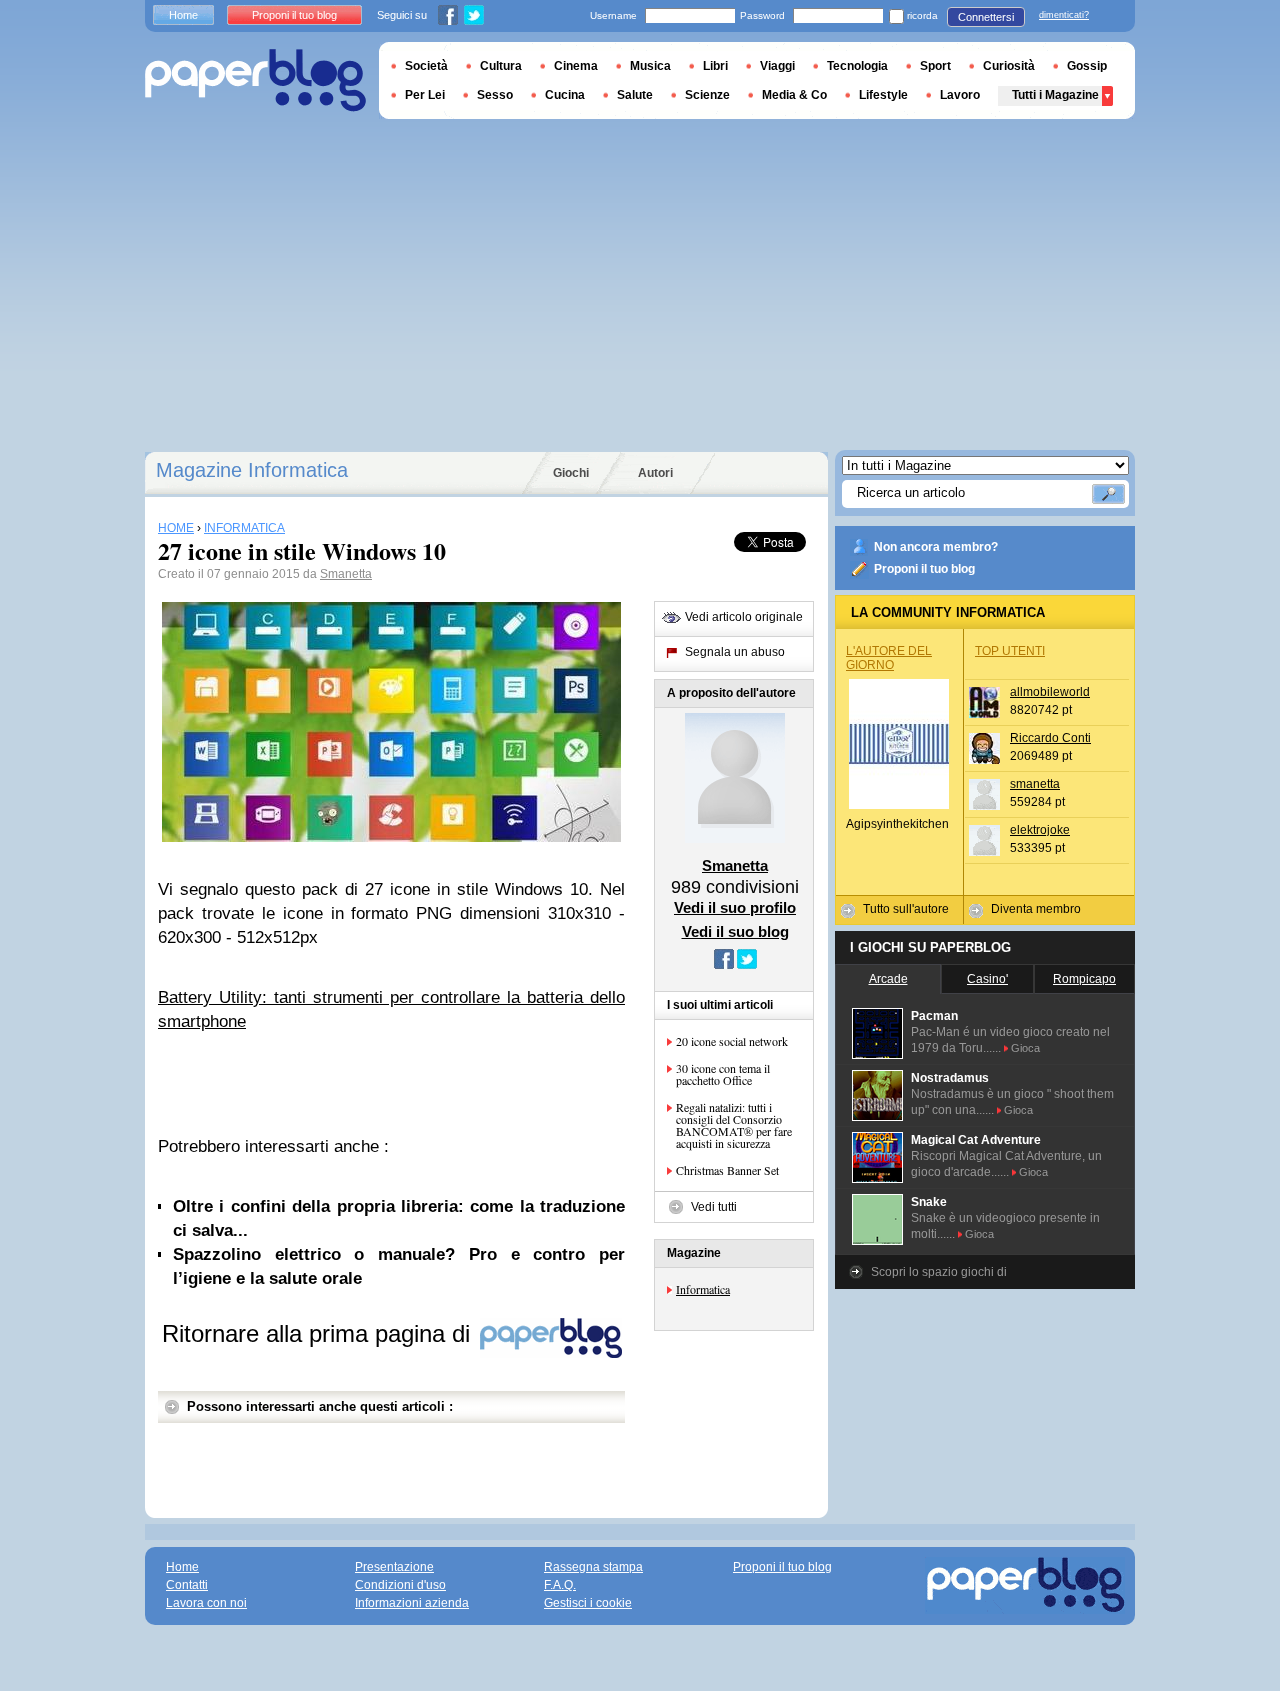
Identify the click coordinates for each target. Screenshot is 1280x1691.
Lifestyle (883, 95)
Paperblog (255, 80)
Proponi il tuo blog (924, 569)
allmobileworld (1050, 692)
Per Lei (425, 95)
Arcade (888, 979)
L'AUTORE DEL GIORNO (889, 658)
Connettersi (986, 17)
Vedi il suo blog (735, 931)
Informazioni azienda (412, 1603)
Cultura (501, 66)
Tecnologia (857, 66)
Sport (935, 66)
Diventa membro (1036, 909)
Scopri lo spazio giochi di (939, 1272)
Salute (635, 95)
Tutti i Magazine (1055, 95)
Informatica (703, 1289)
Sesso (495, 95)
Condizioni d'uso (400, 1585)
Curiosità (1009, 66)
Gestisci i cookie (588, 1603)
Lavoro (960, 95)
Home (183, 15)
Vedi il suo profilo (735, 907)
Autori (655, 473)
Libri (715, 66)
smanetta (1035, 784)
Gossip (1087, 66)
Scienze (707, 95)
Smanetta (346, 574)
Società (426, 66)
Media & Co (794, 95)
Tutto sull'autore (906, 909)
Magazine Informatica (252, 470)
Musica (650, 66)
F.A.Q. (560, 1585)
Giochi (571, 473)
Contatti (187, 1585)
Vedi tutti (714, 1207)
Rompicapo (1084, 979)
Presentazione (394, 1567)
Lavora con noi (206, 1603)
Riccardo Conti (1050, 738)
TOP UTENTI (1010, 651)
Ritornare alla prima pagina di (319, 1333)
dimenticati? (1064, 15)
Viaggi (777, 66)
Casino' (987, 979)
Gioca (1025, 1048)
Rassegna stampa (593, 1567)
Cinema (576, 66)
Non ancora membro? (936, 547)
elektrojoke (1040, 830)
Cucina (565, 95)
